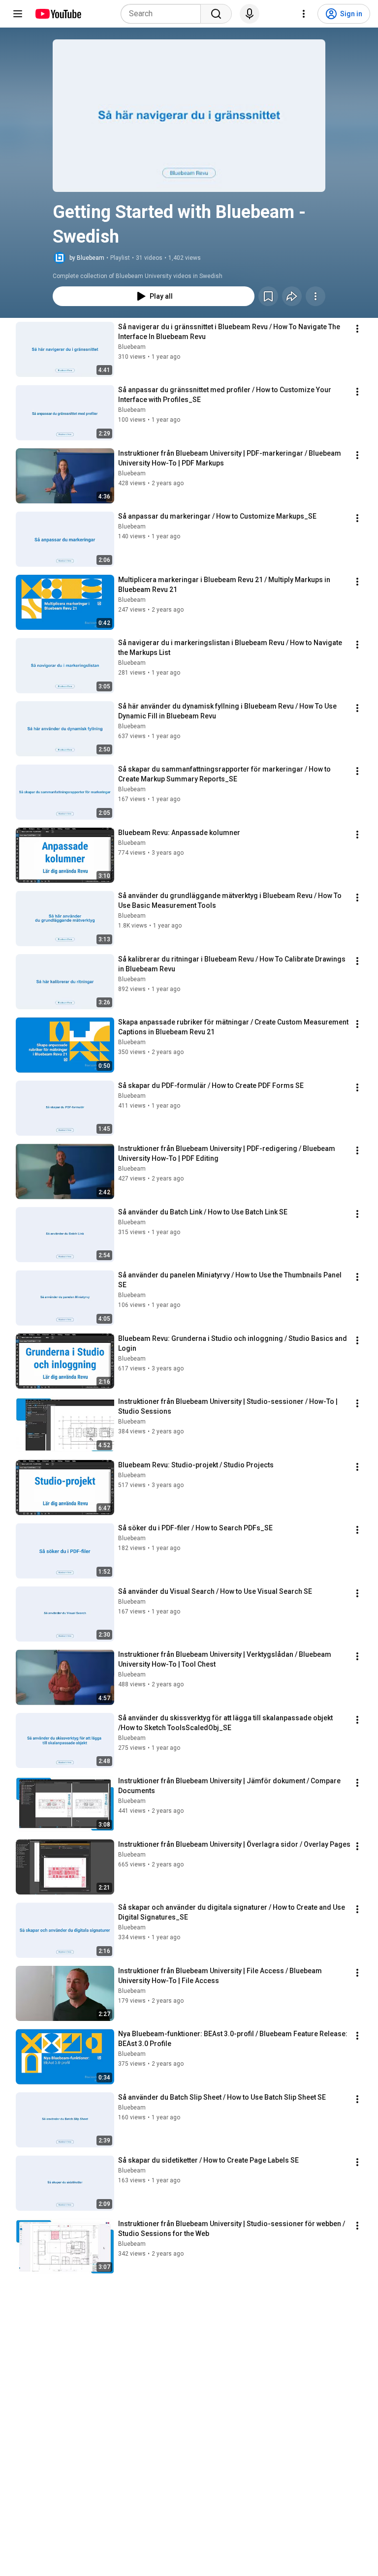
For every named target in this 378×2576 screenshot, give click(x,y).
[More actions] (315, 296)
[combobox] (164, 14)
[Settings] (304, 14)
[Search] (216, 14)
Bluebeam (132, 347)
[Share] (292, 296)
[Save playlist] (268, 296)
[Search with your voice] (250, 14)
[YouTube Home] (58, 14)
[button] (189, 116)
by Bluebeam (87, 258)
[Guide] (18, 14)
